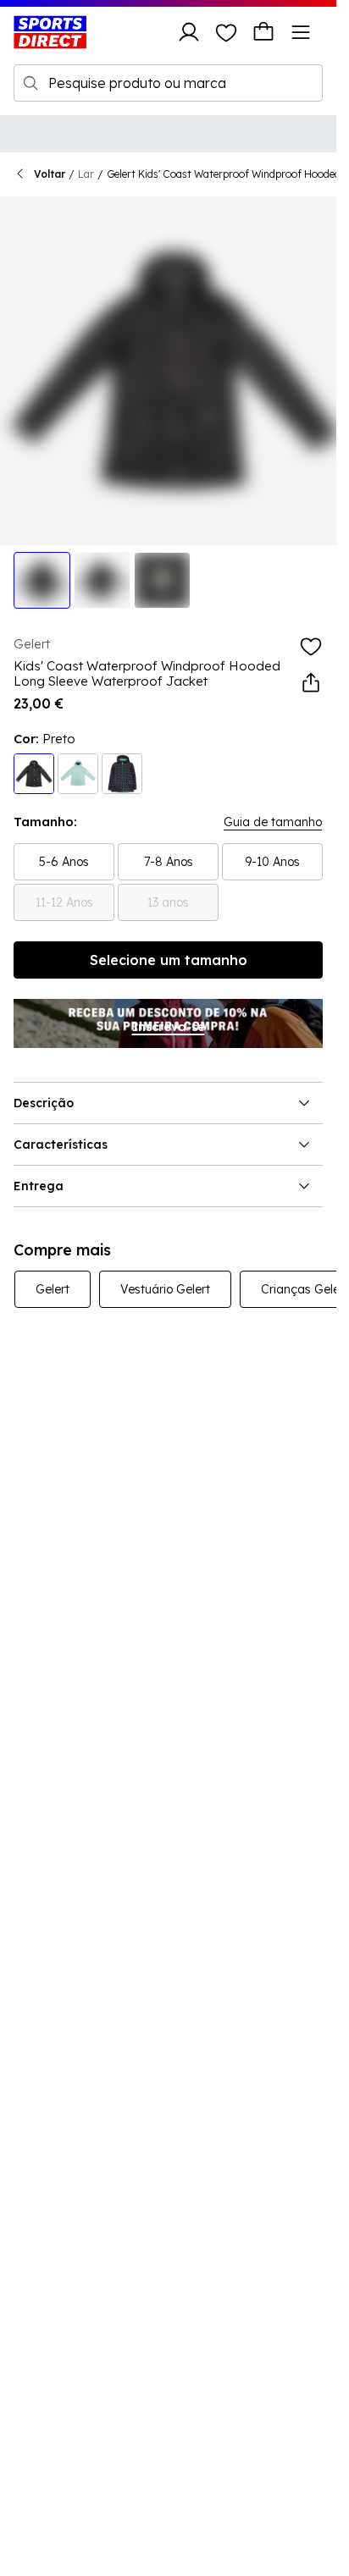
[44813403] (34, 774)
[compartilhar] (311, 683)
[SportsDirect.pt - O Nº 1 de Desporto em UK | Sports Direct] (50, 32)
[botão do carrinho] (263, 32)
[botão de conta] (189, 32)
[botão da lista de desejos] (226, 32)
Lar (86, 174)
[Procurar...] (30, 83)
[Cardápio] (301, 32)
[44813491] (122, 774)
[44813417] (78, 774)
